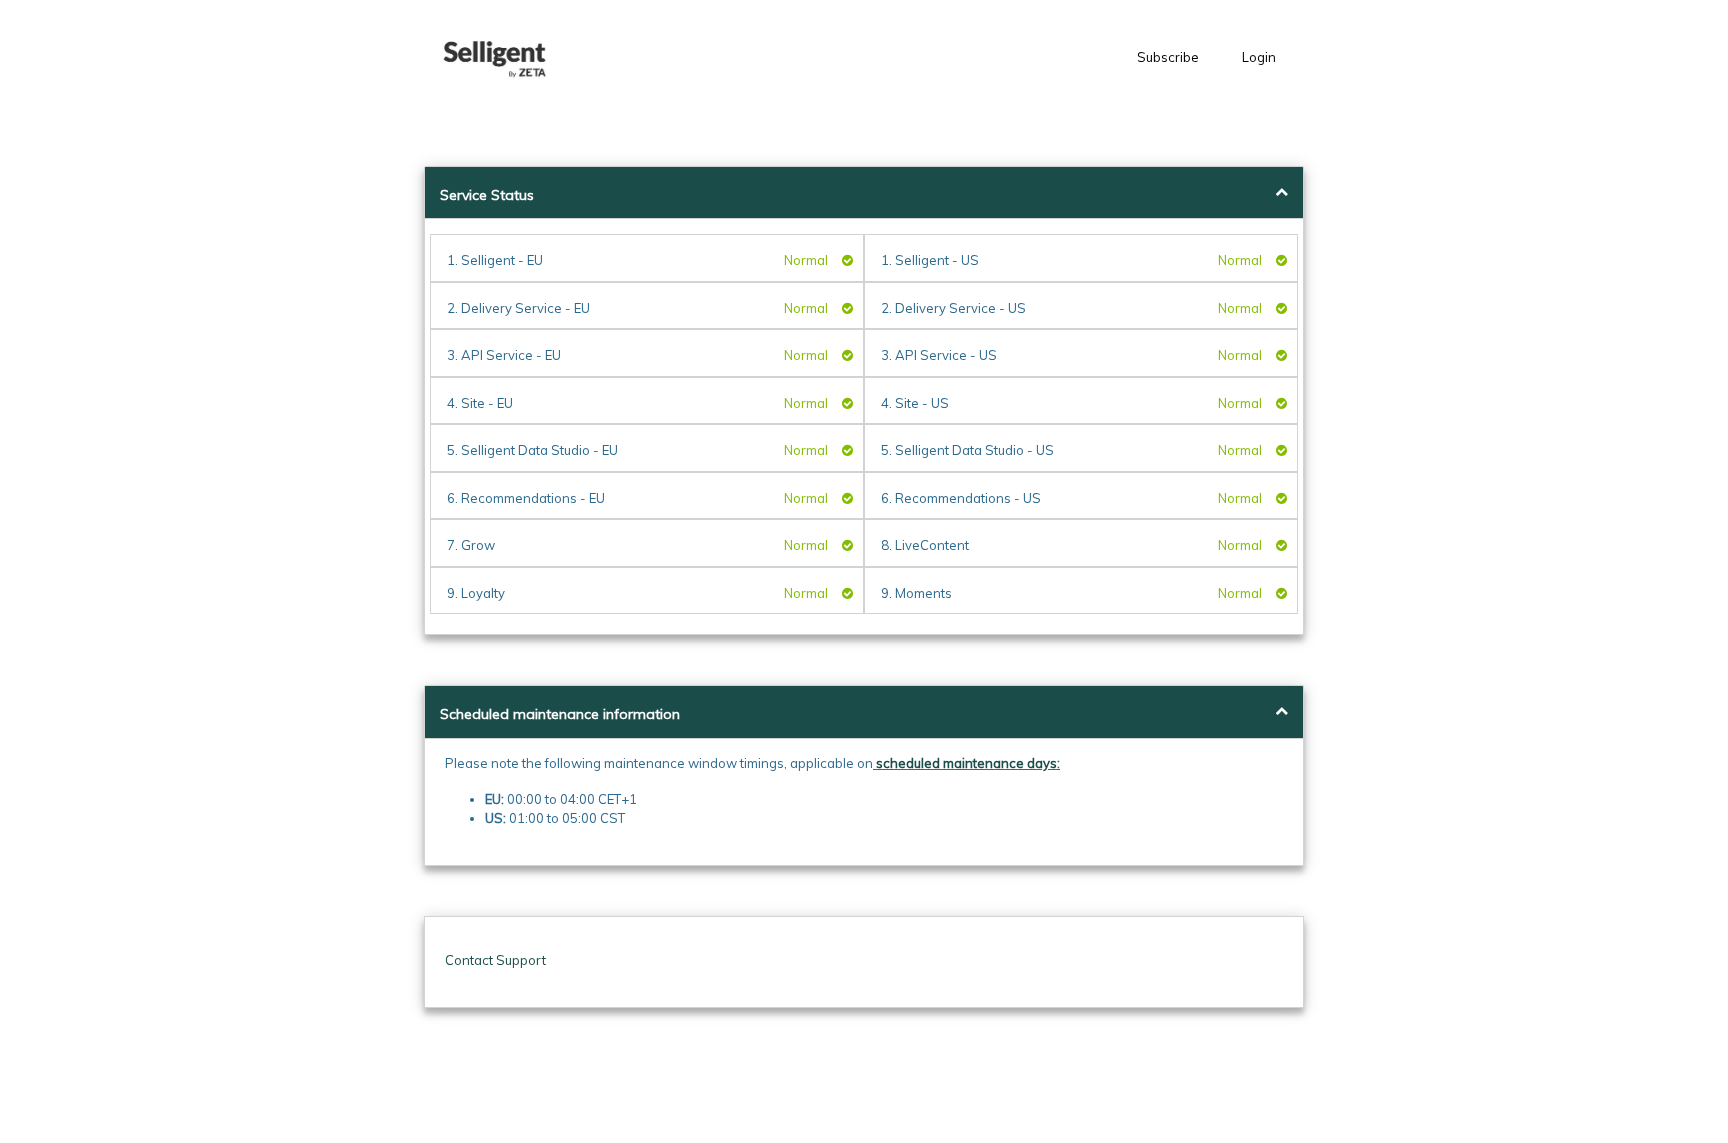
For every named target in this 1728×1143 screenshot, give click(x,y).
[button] (499, 57)
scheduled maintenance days (966, 763)
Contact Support (495, 960)
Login (1259, 57)
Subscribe (1168, 57)
